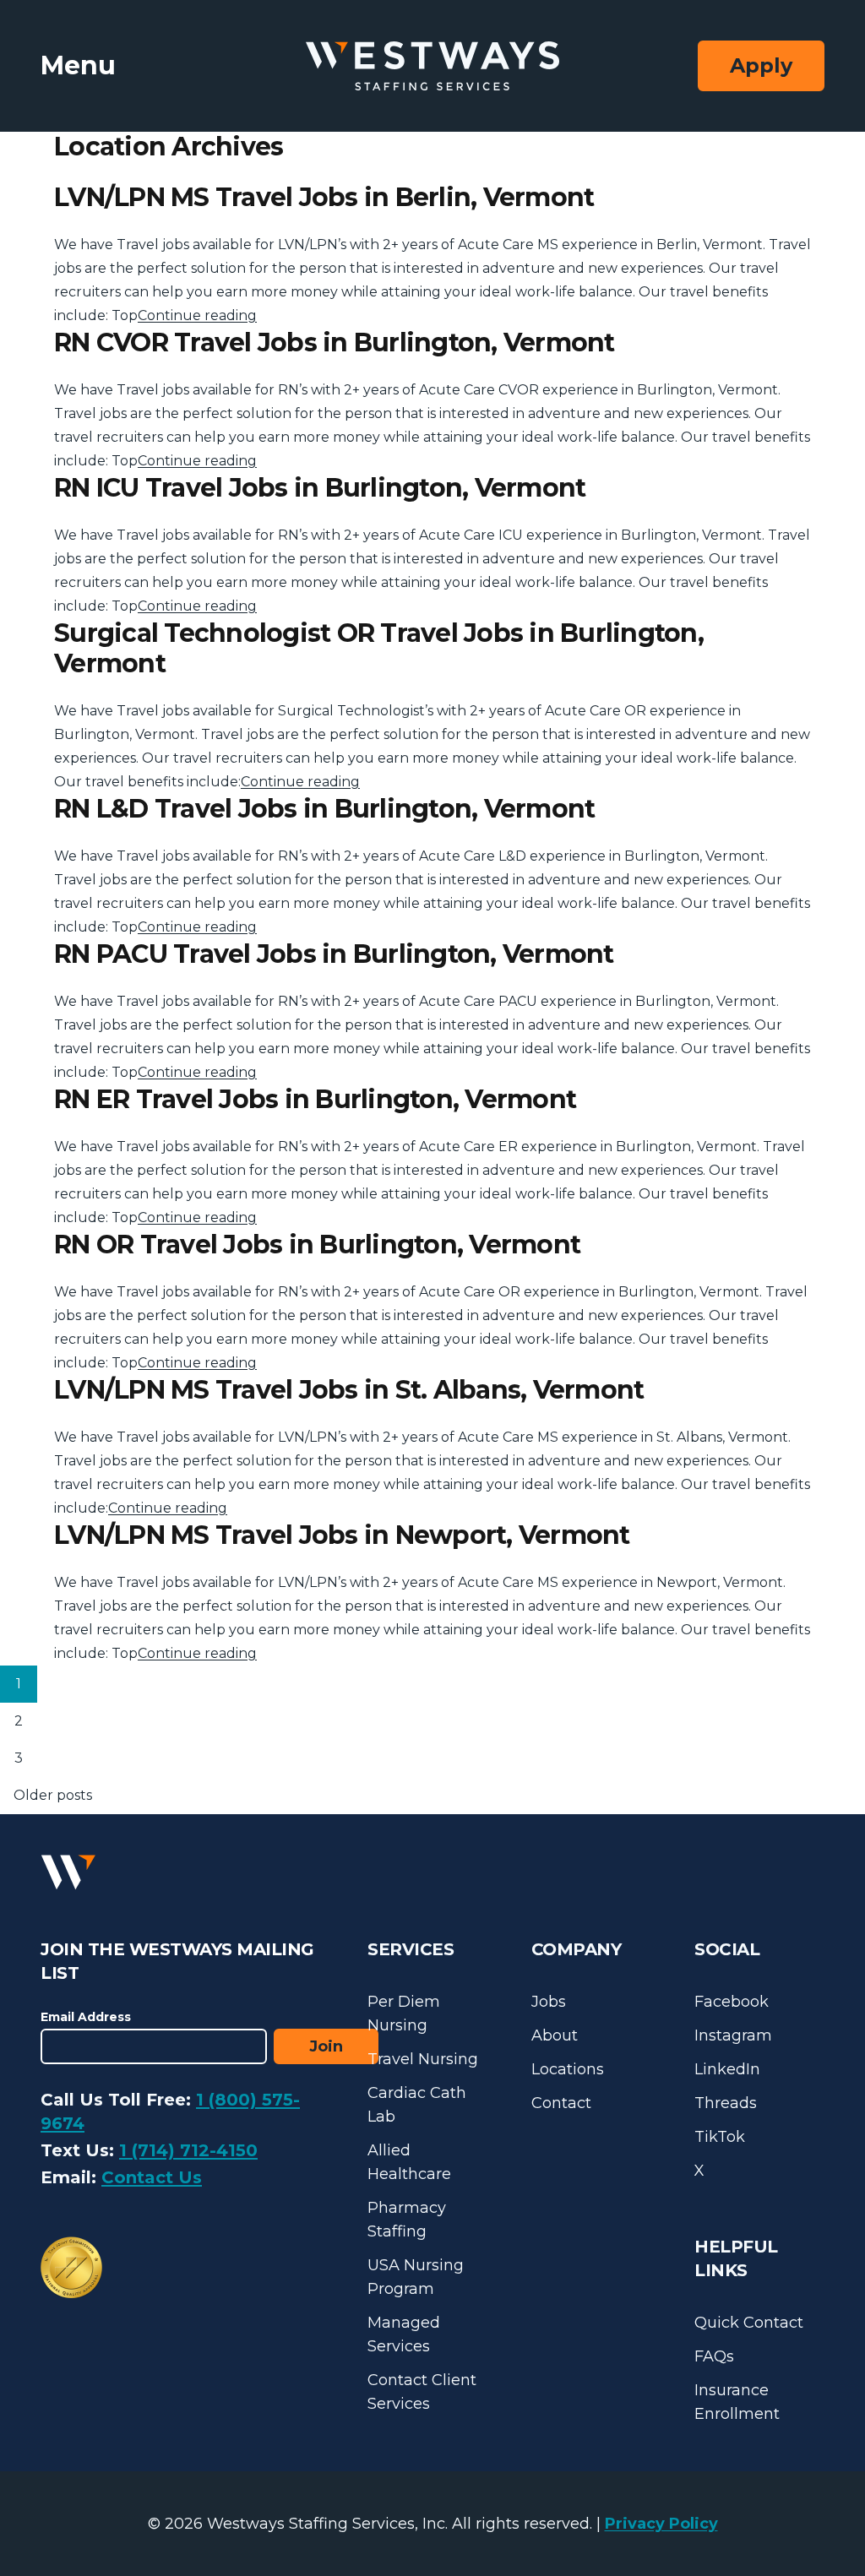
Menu (78, 65)
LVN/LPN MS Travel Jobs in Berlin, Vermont (324, 197)
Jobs (549, 2002)
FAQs (714, 2356)
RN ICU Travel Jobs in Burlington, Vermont (320, 488)
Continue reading (197, 315)
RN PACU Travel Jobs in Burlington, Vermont (334, 954)
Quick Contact (749, 2323)
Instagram (733, 2035)
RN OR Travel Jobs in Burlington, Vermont (317, 1245)
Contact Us (152, 2177)
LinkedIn (727, 2069)
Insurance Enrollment (737, 2402)
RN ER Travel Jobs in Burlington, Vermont (315, 1099)
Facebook (732, 2002)
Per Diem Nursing (404, 2014)
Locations (568, 2069)
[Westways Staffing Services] (432, 66)
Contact (561, 2103)
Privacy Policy (661, 2524)
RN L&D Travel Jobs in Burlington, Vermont (324, 809)
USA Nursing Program (416, 2277)
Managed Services (404, 2334)
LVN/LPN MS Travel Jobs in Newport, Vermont (342, 1535)
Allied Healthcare (409, 2162)
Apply (761, 65)
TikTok (720, 2137)
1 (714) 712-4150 (188, 2150)
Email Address (86, 2017)
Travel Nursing (423, 2059)
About (555, 2035)
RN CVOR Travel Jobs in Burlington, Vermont (335, 342)
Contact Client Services (422, 2392)
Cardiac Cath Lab (417, 2105)
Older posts (53, 1795)
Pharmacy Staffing (407, 2220)
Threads (726, 2103)
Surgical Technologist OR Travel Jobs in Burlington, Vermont (379, 648)
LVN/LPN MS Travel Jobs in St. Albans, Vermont (349, 1390)
